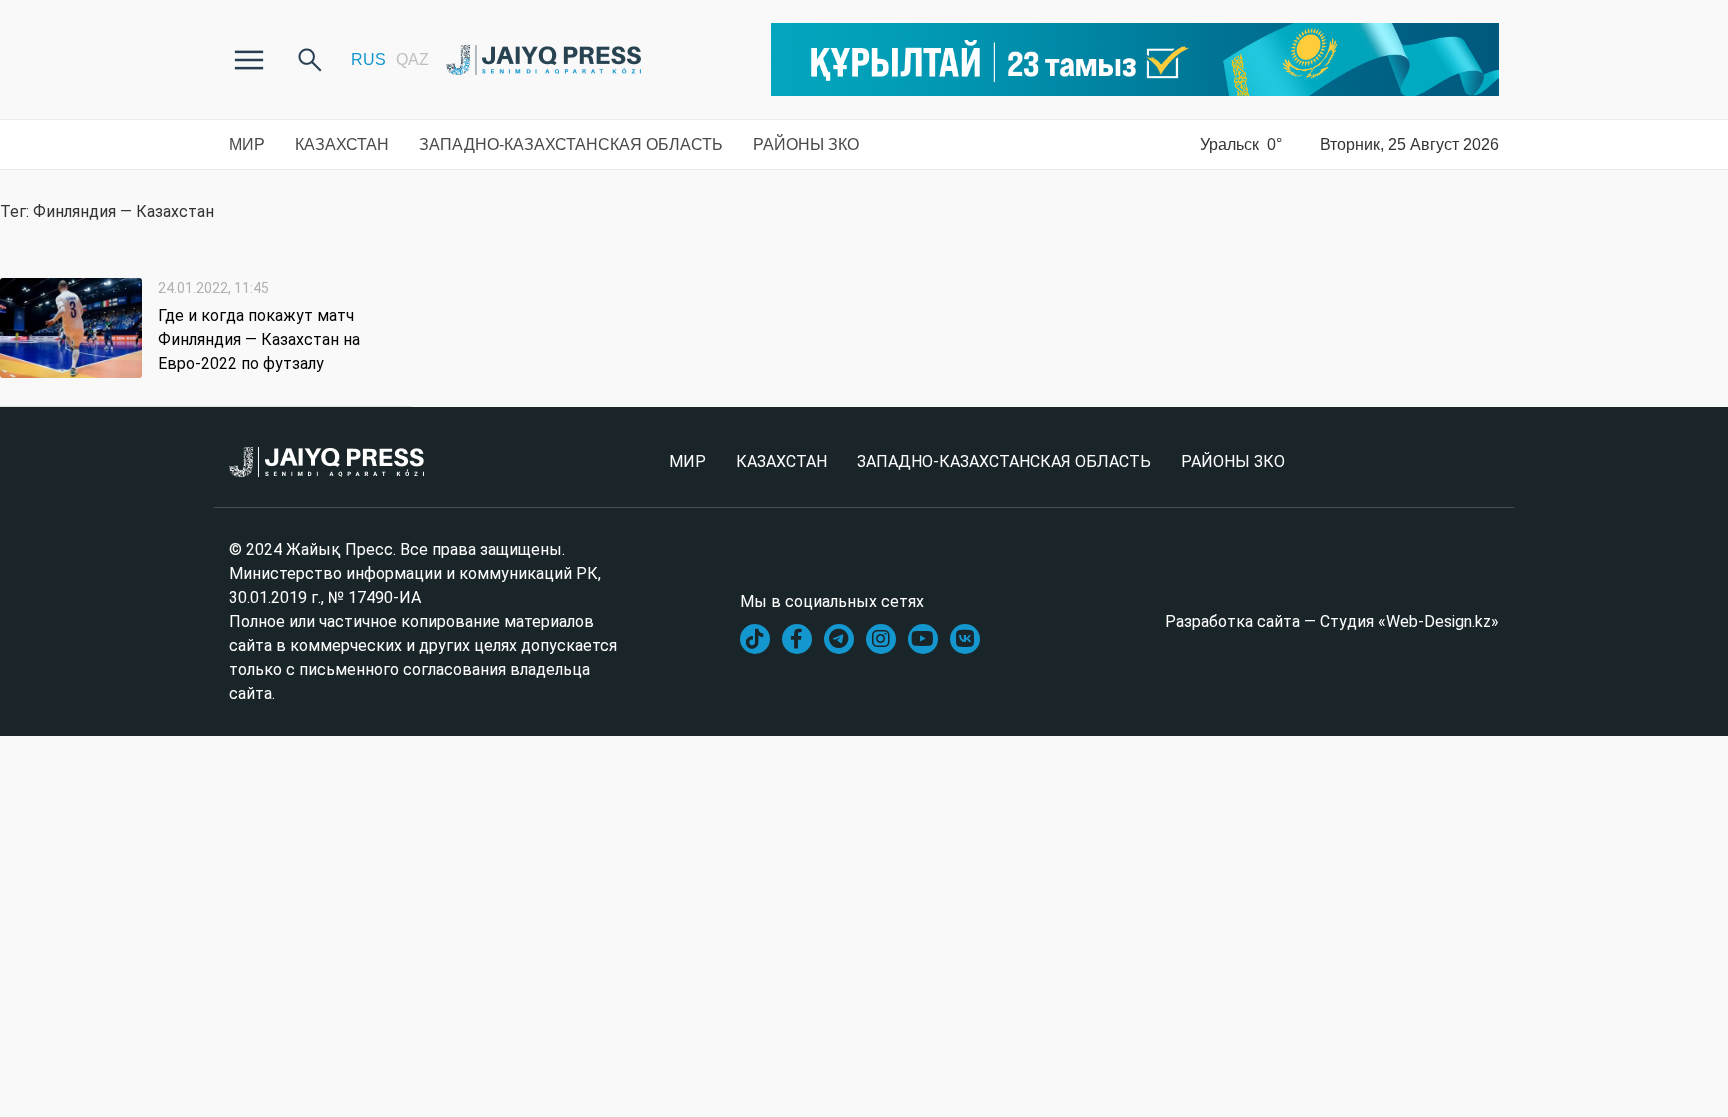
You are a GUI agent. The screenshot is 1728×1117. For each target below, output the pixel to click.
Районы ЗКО (806, 144)
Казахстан (342, 144)
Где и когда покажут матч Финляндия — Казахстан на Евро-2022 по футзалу (259, 339)
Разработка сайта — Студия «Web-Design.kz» (1332, 621)
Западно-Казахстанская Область (571, 144)
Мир (247, 144)
